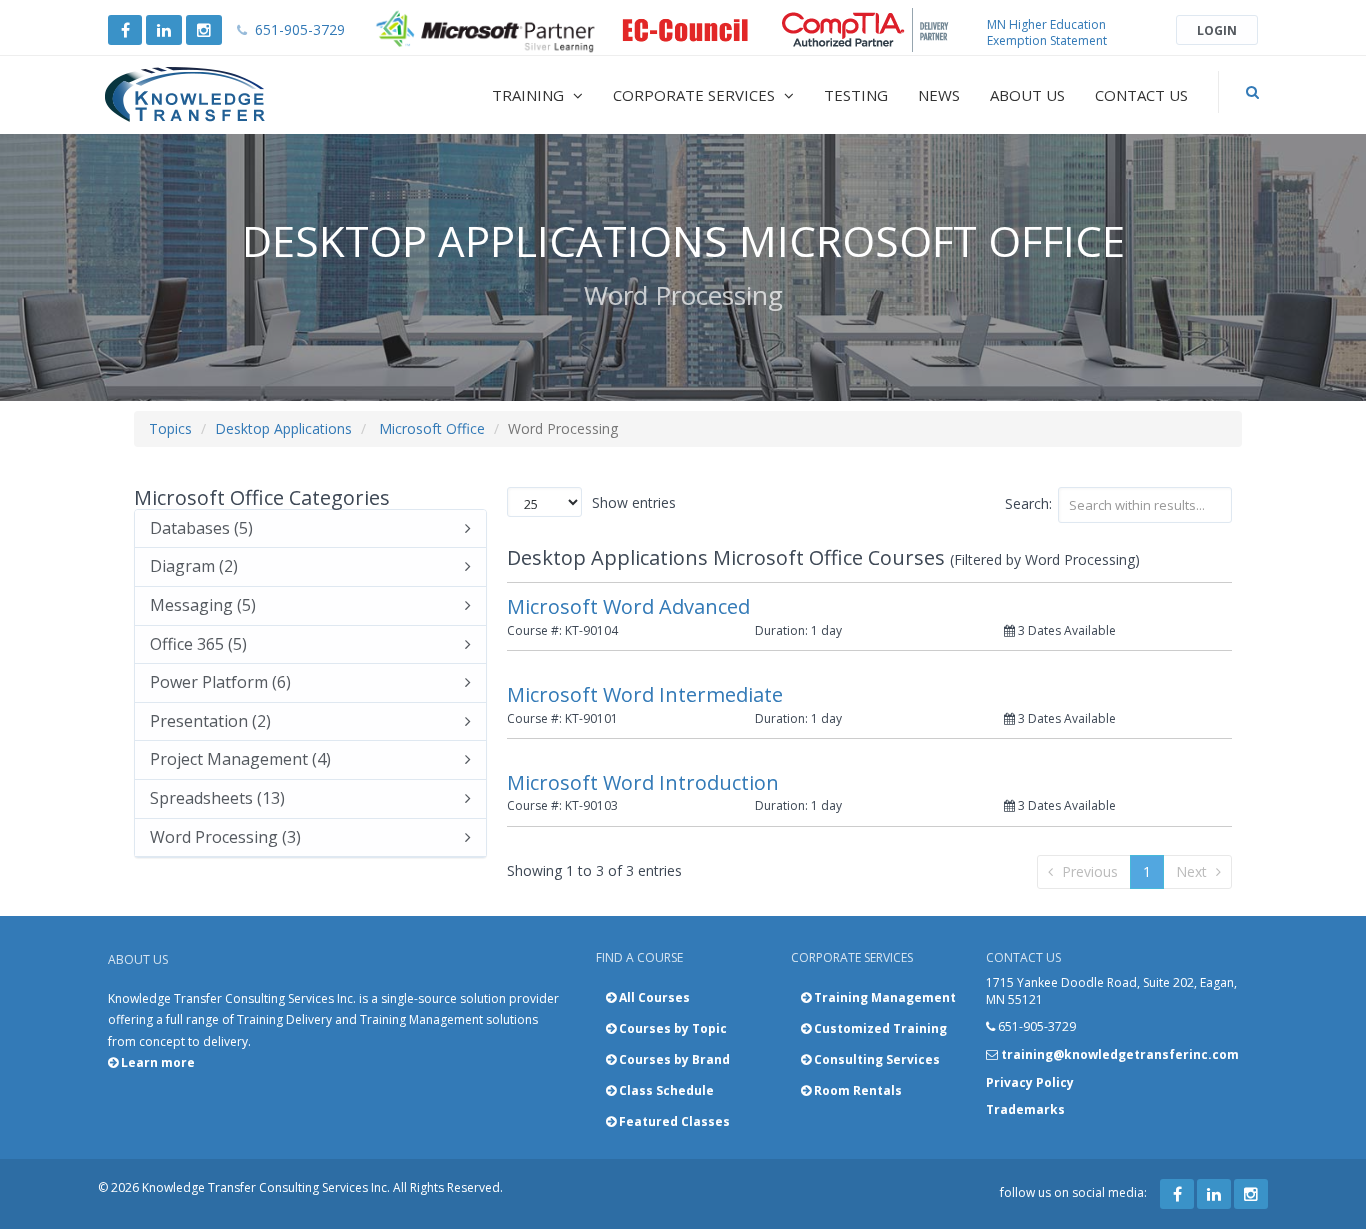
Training (530, 95)
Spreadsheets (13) (217, 799)
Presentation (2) (210, 722)
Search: (1028, 503)
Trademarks (1025, 1109)
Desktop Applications (283, 428)
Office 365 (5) (198, 645)
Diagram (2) (194, 567)
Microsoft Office (432, 428)
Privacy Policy (1030, 1082)
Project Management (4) (240, 760)
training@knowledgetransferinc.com (1120, 1054)
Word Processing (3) (225, 838)
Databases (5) (201, 529)
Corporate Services (696, 95)
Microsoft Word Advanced (628, 606)
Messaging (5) (203, 606)
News (939, 95)
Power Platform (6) (220, 683)
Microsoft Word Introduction (643, 782)
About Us (1027, 95)
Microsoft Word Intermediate (645, 694)
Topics (170, 428)
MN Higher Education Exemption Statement (1047, 32)
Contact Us (1141, 95)
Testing (856, 95)
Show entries (634, 502)
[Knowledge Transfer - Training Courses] (227, 95)
